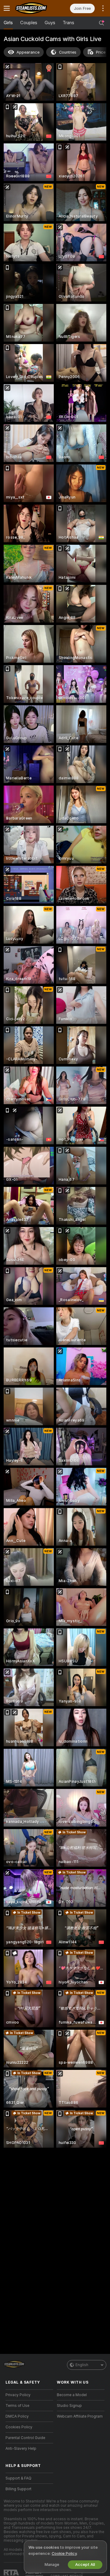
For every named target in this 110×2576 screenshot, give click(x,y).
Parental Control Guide (25, 2438)
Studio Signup (69, 2406)
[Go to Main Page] (34, 8)
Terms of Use (17, 2406)
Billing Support (18, 2489)
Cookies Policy (19, 2427)
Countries (68, 52)
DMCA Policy (17, 2416)
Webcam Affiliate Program (80, 2416)
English (82, 2365)
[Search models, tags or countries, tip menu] (101, 23)
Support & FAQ (18, 2478)
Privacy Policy (18, 2395)
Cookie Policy (64, 2553)
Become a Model (72, 2395)
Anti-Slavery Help (21, 2449)
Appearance (28, 52)
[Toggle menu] (7, 8)
